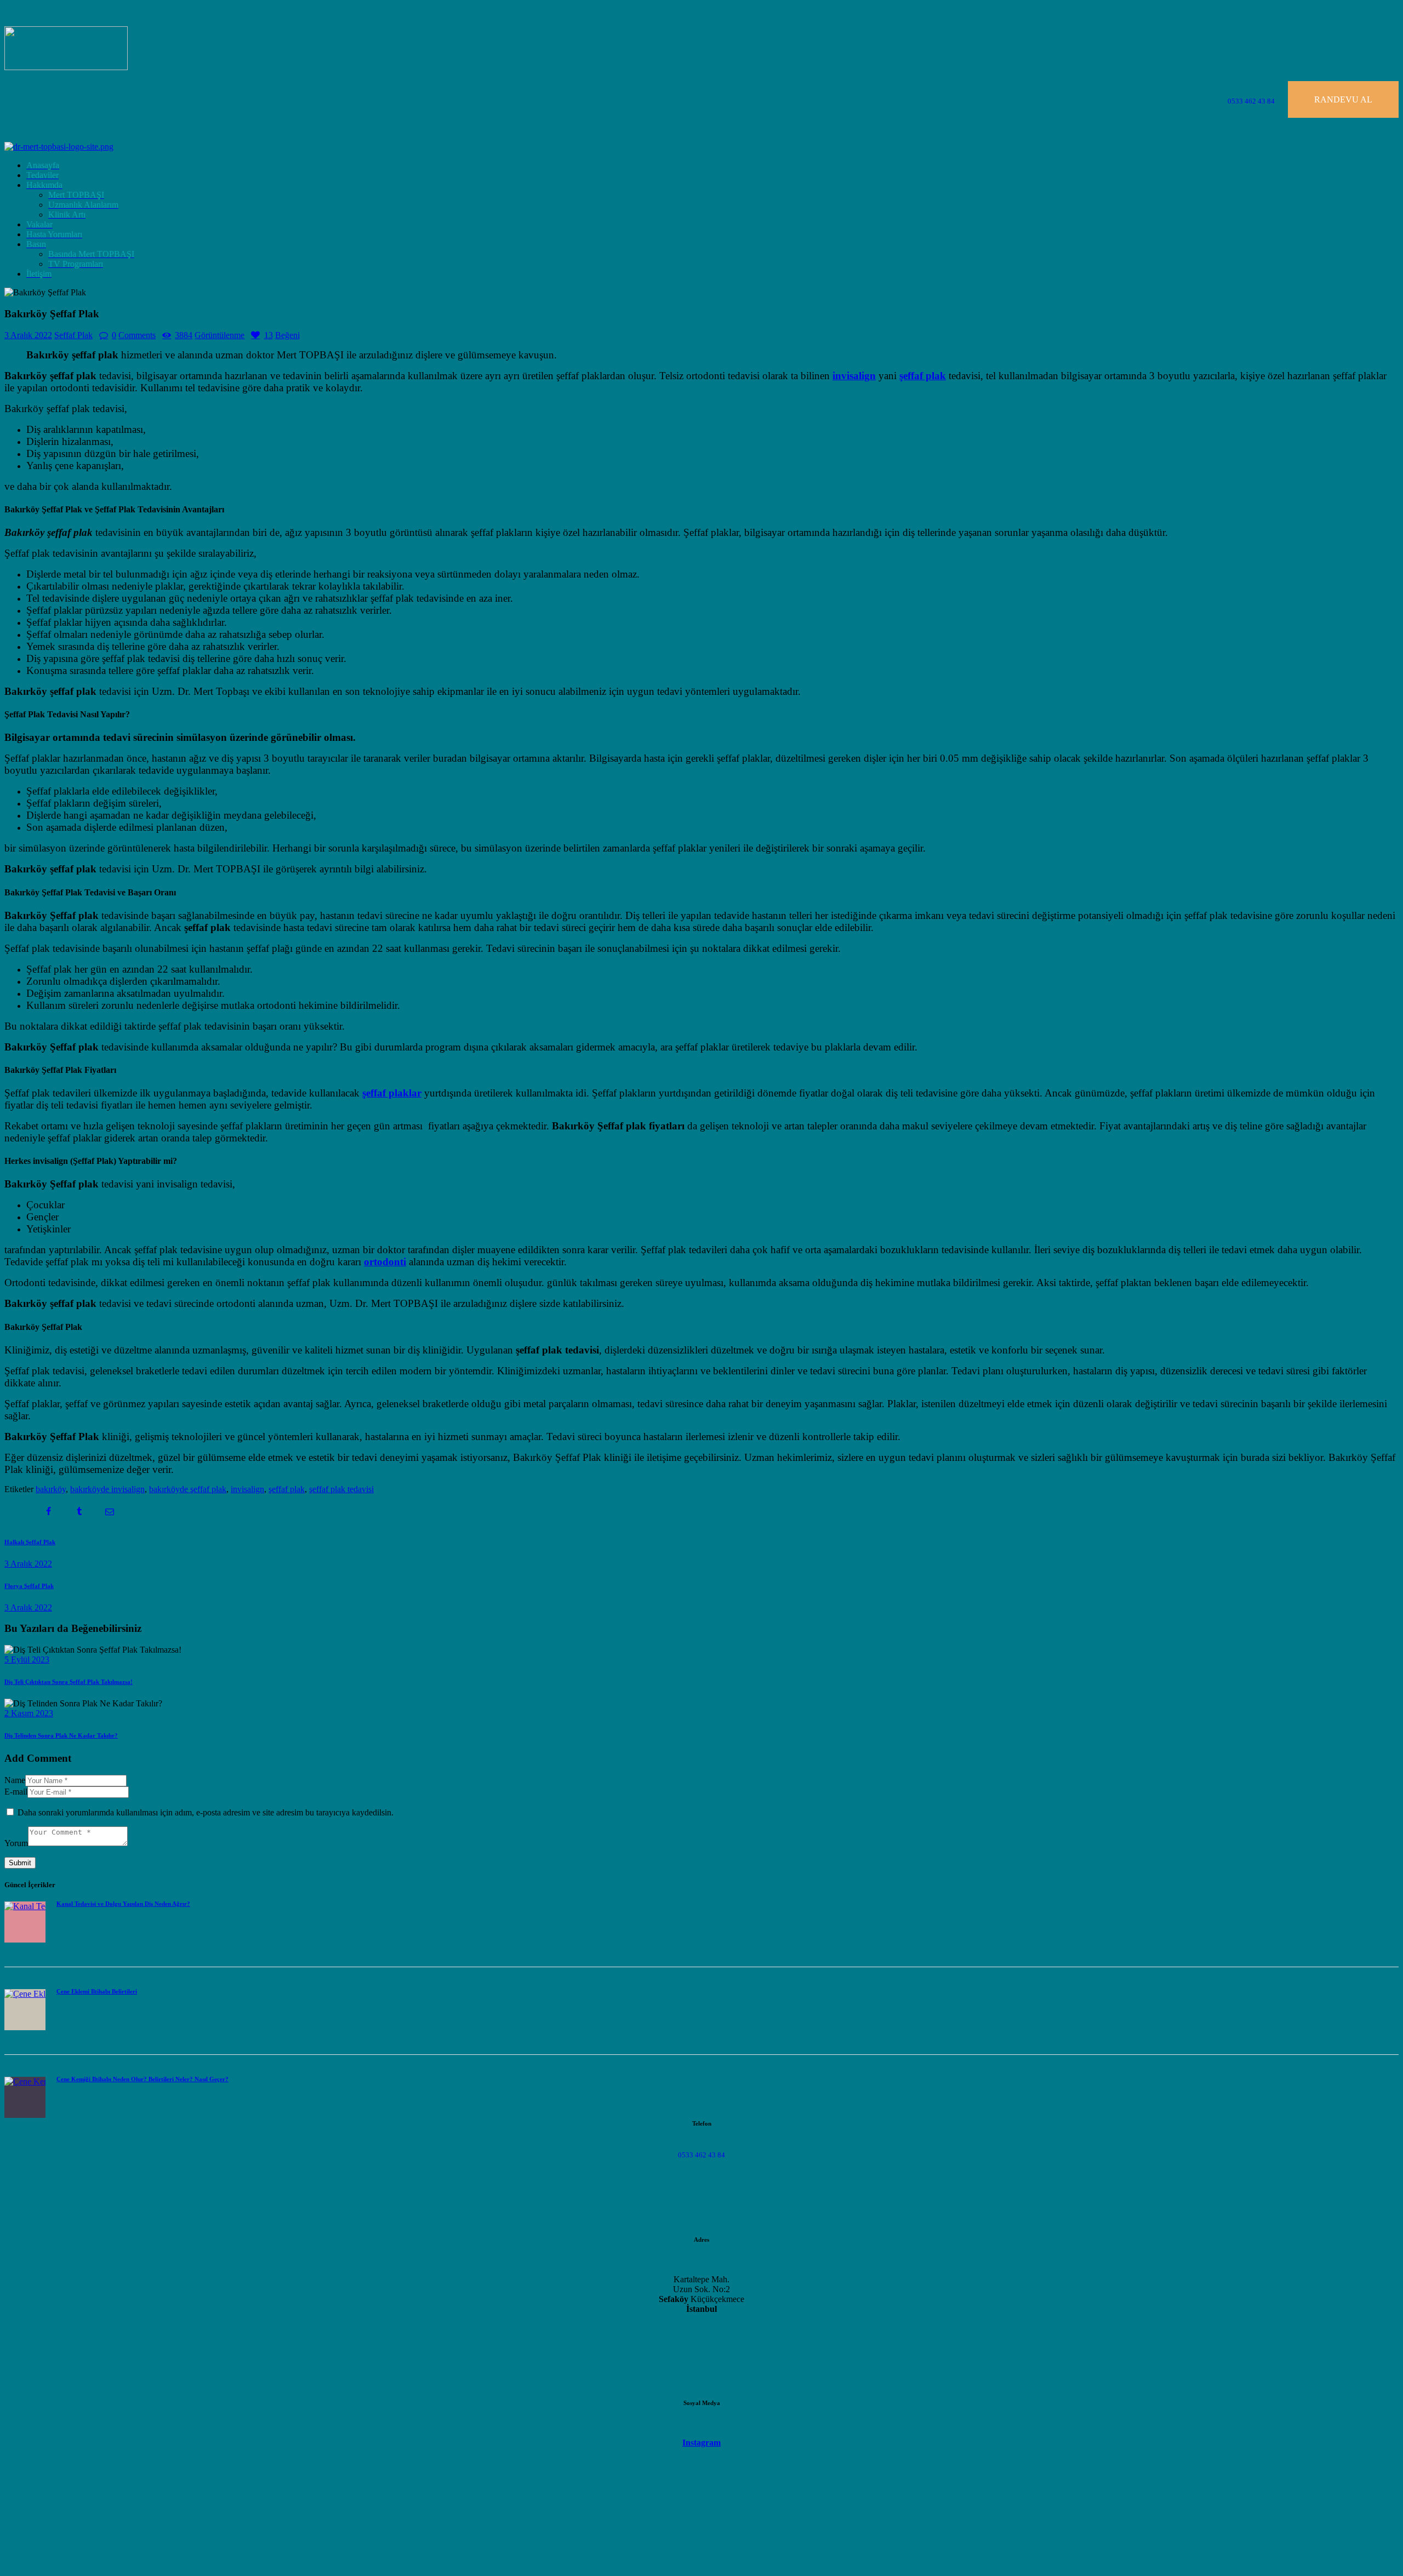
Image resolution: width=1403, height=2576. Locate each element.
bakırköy (51, 1489)
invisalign (247, 1489)
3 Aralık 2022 (28, 335)
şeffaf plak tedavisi (341, 1489)
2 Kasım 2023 (29, 1713)
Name (15, 1780)
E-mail (16, 1792)
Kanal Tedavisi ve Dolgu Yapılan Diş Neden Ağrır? (123, 1904)
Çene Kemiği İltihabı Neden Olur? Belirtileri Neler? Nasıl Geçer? (142, 2079)
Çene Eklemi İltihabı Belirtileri (97, 1991)
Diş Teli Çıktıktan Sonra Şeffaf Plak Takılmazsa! (69, 1682)
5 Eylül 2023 (27, 1660)
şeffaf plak (287, 1489)
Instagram (701, 2443)
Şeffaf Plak (73, 335)
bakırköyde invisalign (107, 1489)
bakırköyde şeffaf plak (188, 1489)
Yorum (16, 1843)
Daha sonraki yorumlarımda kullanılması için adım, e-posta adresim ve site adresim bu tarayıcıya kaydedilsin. (206, 1812)
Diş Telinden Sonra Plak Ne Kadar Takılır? (61, 1735)
